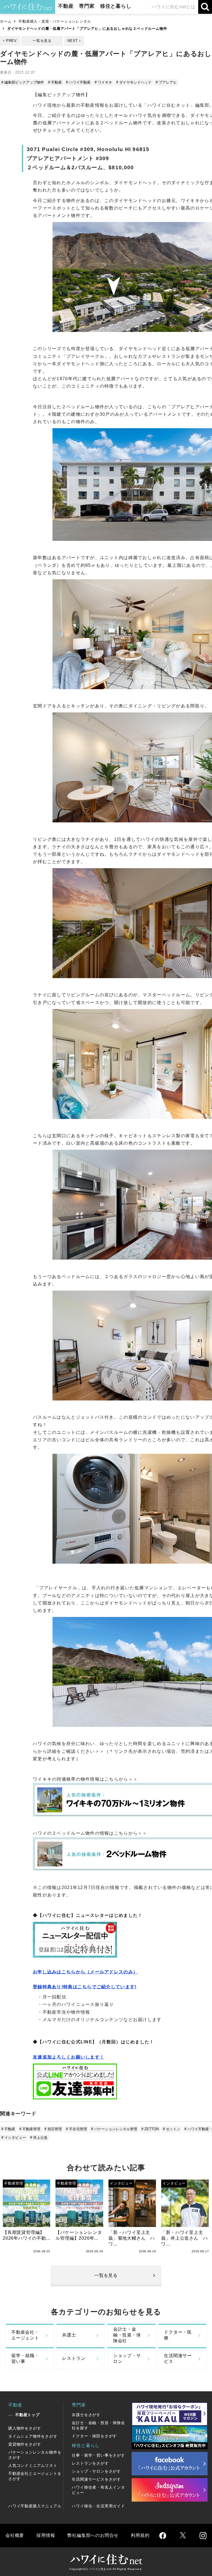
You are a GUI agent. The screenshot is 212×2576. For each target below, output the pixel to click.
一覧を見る (42, 41)
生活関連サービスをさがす (96, 2479)
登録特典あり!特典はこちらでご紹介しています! (85, 1987)
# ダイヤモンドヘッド (134, 82)
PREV (11, 41)
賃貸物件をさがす (25, 2444)
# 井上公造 (39, 2138)
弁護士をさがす (86, 2415)
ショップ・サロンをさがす (96, 2471)
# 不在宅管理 (76, 2129)
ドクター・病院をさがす (94, 2436)
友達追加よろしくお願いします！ (69, 2057)
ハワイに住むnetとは (173, 7)
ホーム (6, 21)
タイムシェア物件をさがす (33, 2436)
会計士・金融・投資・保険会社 (127, 2335)
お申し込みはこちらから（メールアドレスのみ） (85, 1972)
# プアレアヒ (166, 82)
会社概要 (15, 2535)
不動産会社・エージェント (25, 2335)
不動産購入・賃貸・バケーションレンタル (55, 21)
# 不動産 (55, 82)
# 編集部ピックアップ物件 (23, 82)
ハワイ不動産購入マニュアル (35, 2506)
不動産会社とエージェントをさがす (35, 2476)
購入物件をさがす (25, 2428)
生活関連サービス (178, 2358)
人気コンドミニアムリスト (33, 2465)
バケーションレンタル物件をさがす (35, 2455)
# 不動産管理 (30, 2129)
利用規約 (140, 2535)
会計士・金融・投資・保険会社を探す (98, 2425)
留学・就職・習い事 (25, 2358)
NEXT (73, 41)
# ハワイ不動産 (78, 82)
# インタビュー (14, 2138)
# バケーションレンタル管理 (114, 2129)
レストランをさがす (90, 2463)
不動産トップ (27, 2415)
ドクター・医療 (178, 2335)
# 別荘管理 (53, 2129)
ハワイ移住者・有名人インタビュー (98, 2490)
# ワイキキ (103, 82)
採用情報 (46, 2535)
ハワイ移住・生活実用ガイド (98, 2506)
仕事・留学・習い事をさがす (98, 2455)
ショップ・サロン (127, 2358)
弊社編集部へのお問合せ (93, 2535)
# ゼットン (172, 2129)
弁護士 (69, 2335)
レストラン (74, 2358)
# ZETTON (150, 2129)
